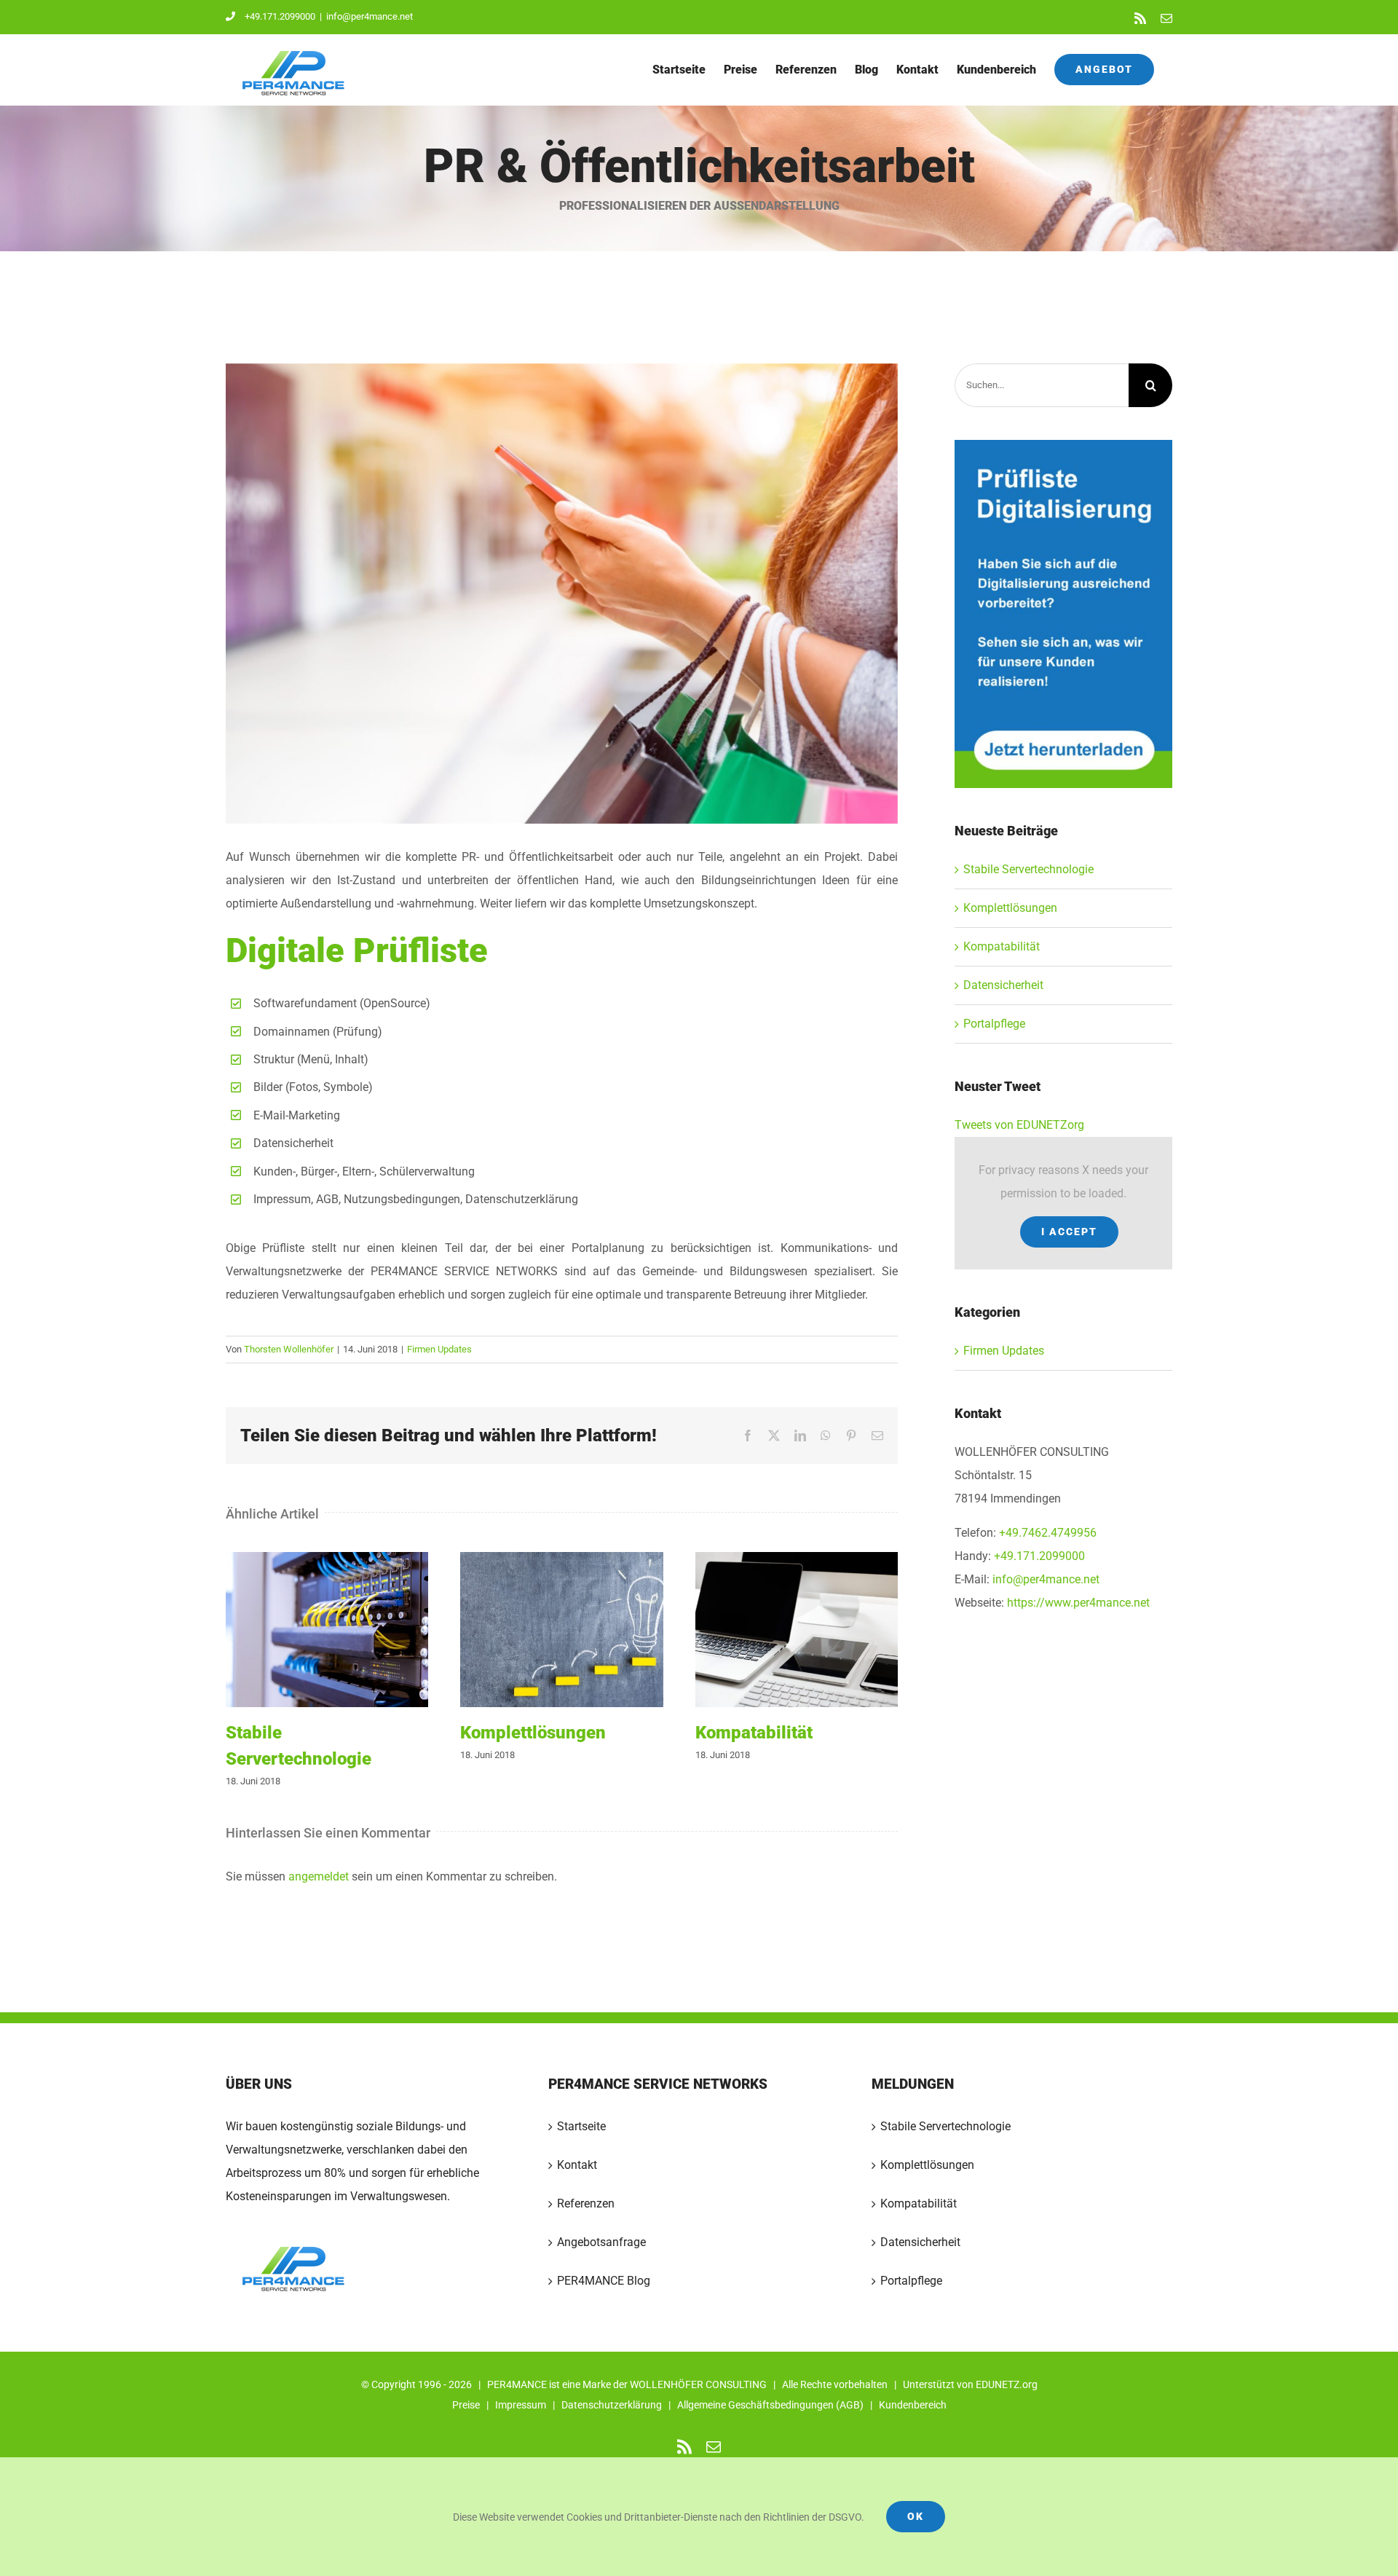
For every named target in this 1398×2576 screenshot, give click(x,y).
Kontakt (577, 2165)
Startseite (581, 2126)
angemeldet (319, 1876)
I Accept (1069, 1232)
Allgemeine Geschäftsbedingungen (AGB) (770, 2405)
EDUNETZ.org (1007, 2384)
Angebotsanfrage (601, 2242)
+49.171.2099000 (280, 16)
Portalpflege (994, 1024)
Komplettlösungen (562, 1630)
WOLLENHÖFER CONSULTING (698, 2384)
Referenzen (586, 2203)
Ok (916, 2516)
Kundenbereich (913, 2405)
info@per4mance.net (370, 16)
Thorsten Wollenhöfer (289, 1349)
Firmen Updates (439, 1349)
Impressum (521, 2405)
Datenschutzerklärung (612, 2405)
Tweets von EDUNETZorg (1019, 1125)
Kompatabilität (797, 1630)
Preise (466, 2405)
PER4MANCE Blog (604, 2281)
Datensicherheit (1003, 985)
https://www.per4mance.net (1078, 1603)
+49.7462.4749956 (1048, 1533)
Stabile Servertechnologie (327, 1630)
